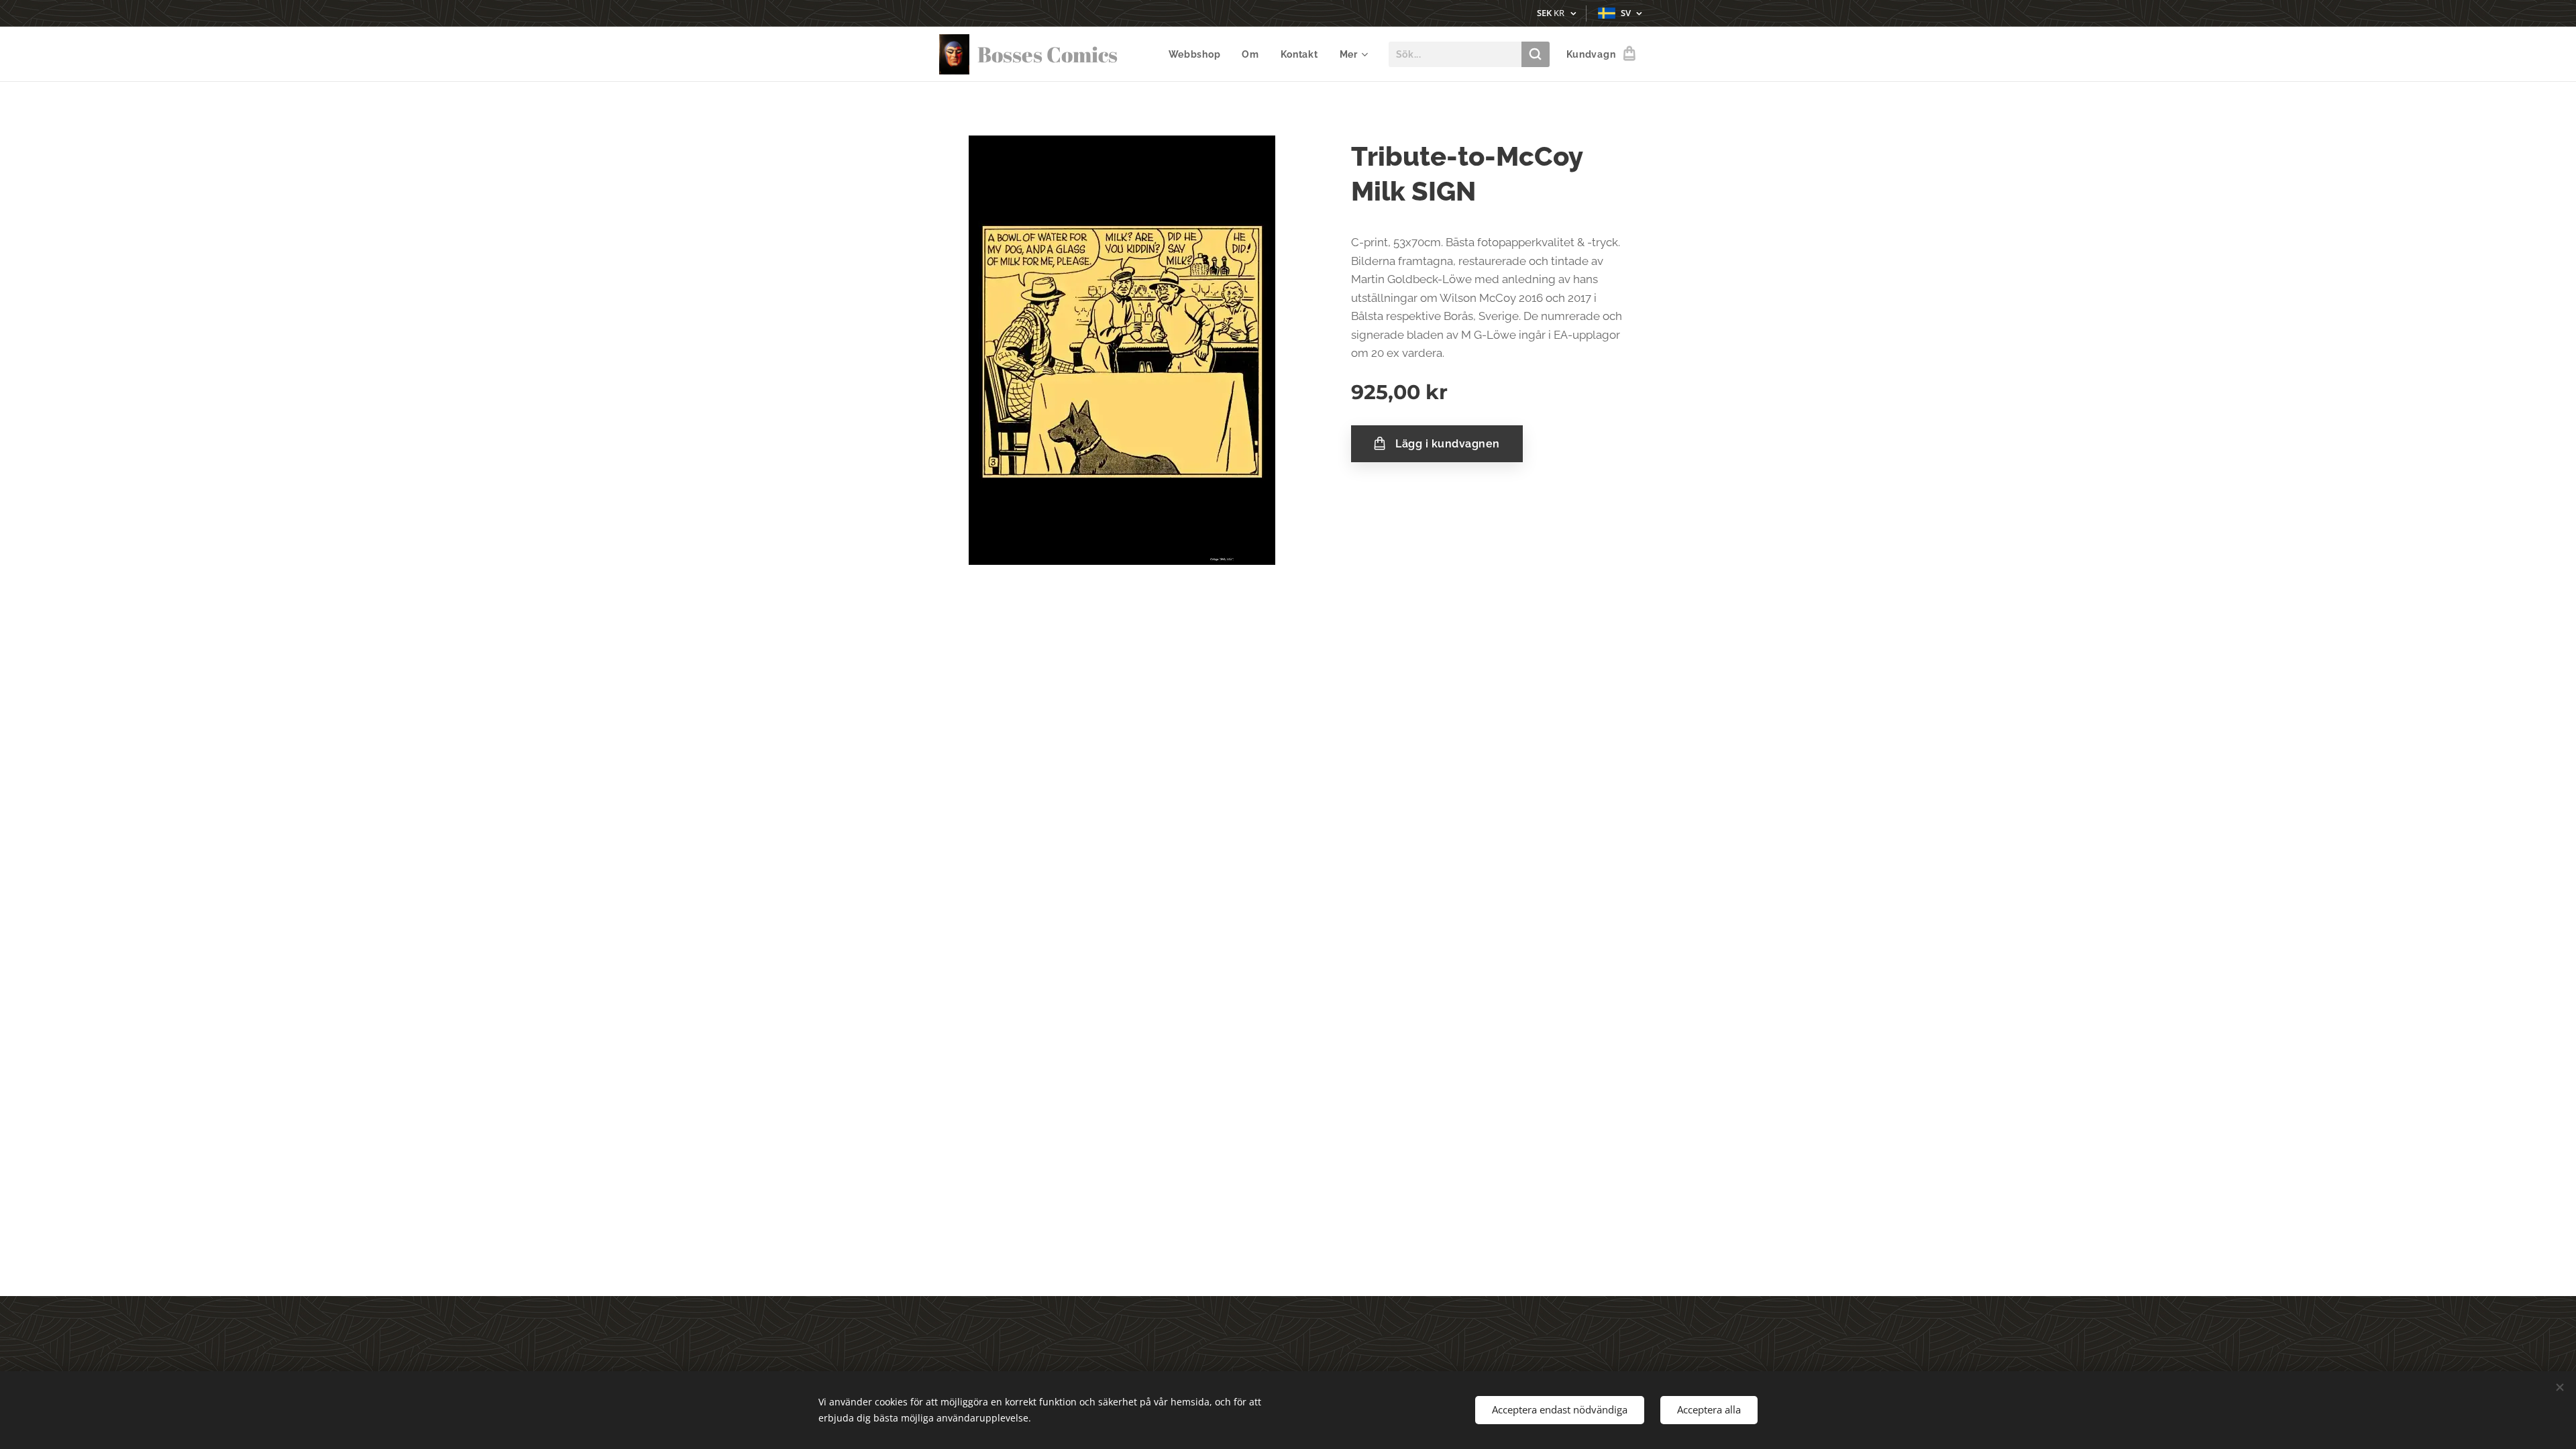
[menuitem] (1198, 54)
